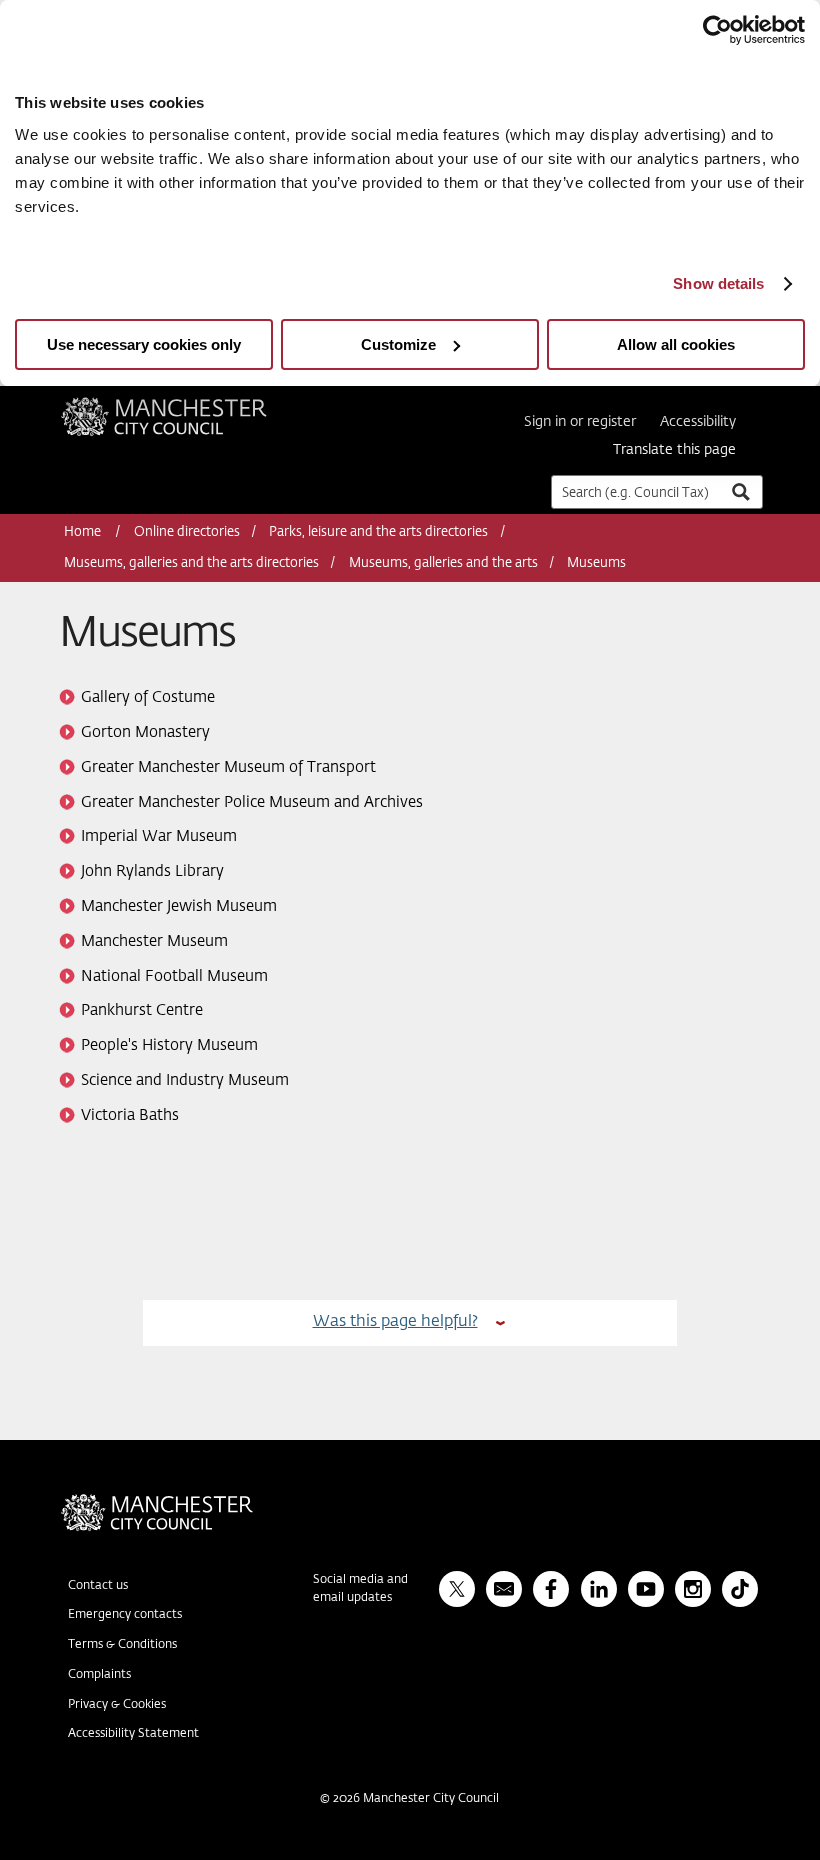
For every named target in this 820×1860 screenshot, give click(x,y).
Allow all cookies (676, 344)
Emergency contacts (125, 1615)
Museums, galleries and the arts (443, 563)
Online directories (187, 532)
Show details (718, 283)
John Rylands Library (152, 871)
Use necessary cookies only (144, 344)
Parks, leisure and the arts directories (378, 532)
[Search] (740, 491)
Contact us (98, 1586)
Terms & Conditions (122, 1645)
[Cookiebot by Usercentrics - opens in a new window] (717, 30)
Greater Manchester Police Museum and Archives (252, 802)
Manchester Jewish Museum (179, 906)
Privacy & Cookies (117, 1705)
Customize (398, 344)
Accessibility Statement (133, 1734)
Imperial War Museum (159, 836)
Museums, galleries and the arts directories (191, 563)
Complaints (99, 1675)
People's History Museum (169, 1045)
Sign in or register (580, 422)
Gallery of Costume (148, 697)
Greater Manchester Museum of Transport (228, 767)
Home (84, 532)
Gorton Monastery (145, 732)
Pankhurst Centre (142, 1010)
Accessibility (698, 422)
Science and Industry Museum (185, 1080)
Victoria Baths (130, 1115)
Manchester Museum (154, 941)
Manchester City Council (191, 405)
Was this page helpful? (395, 1321)
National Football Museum (174, 976)
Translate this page (674, 450)
